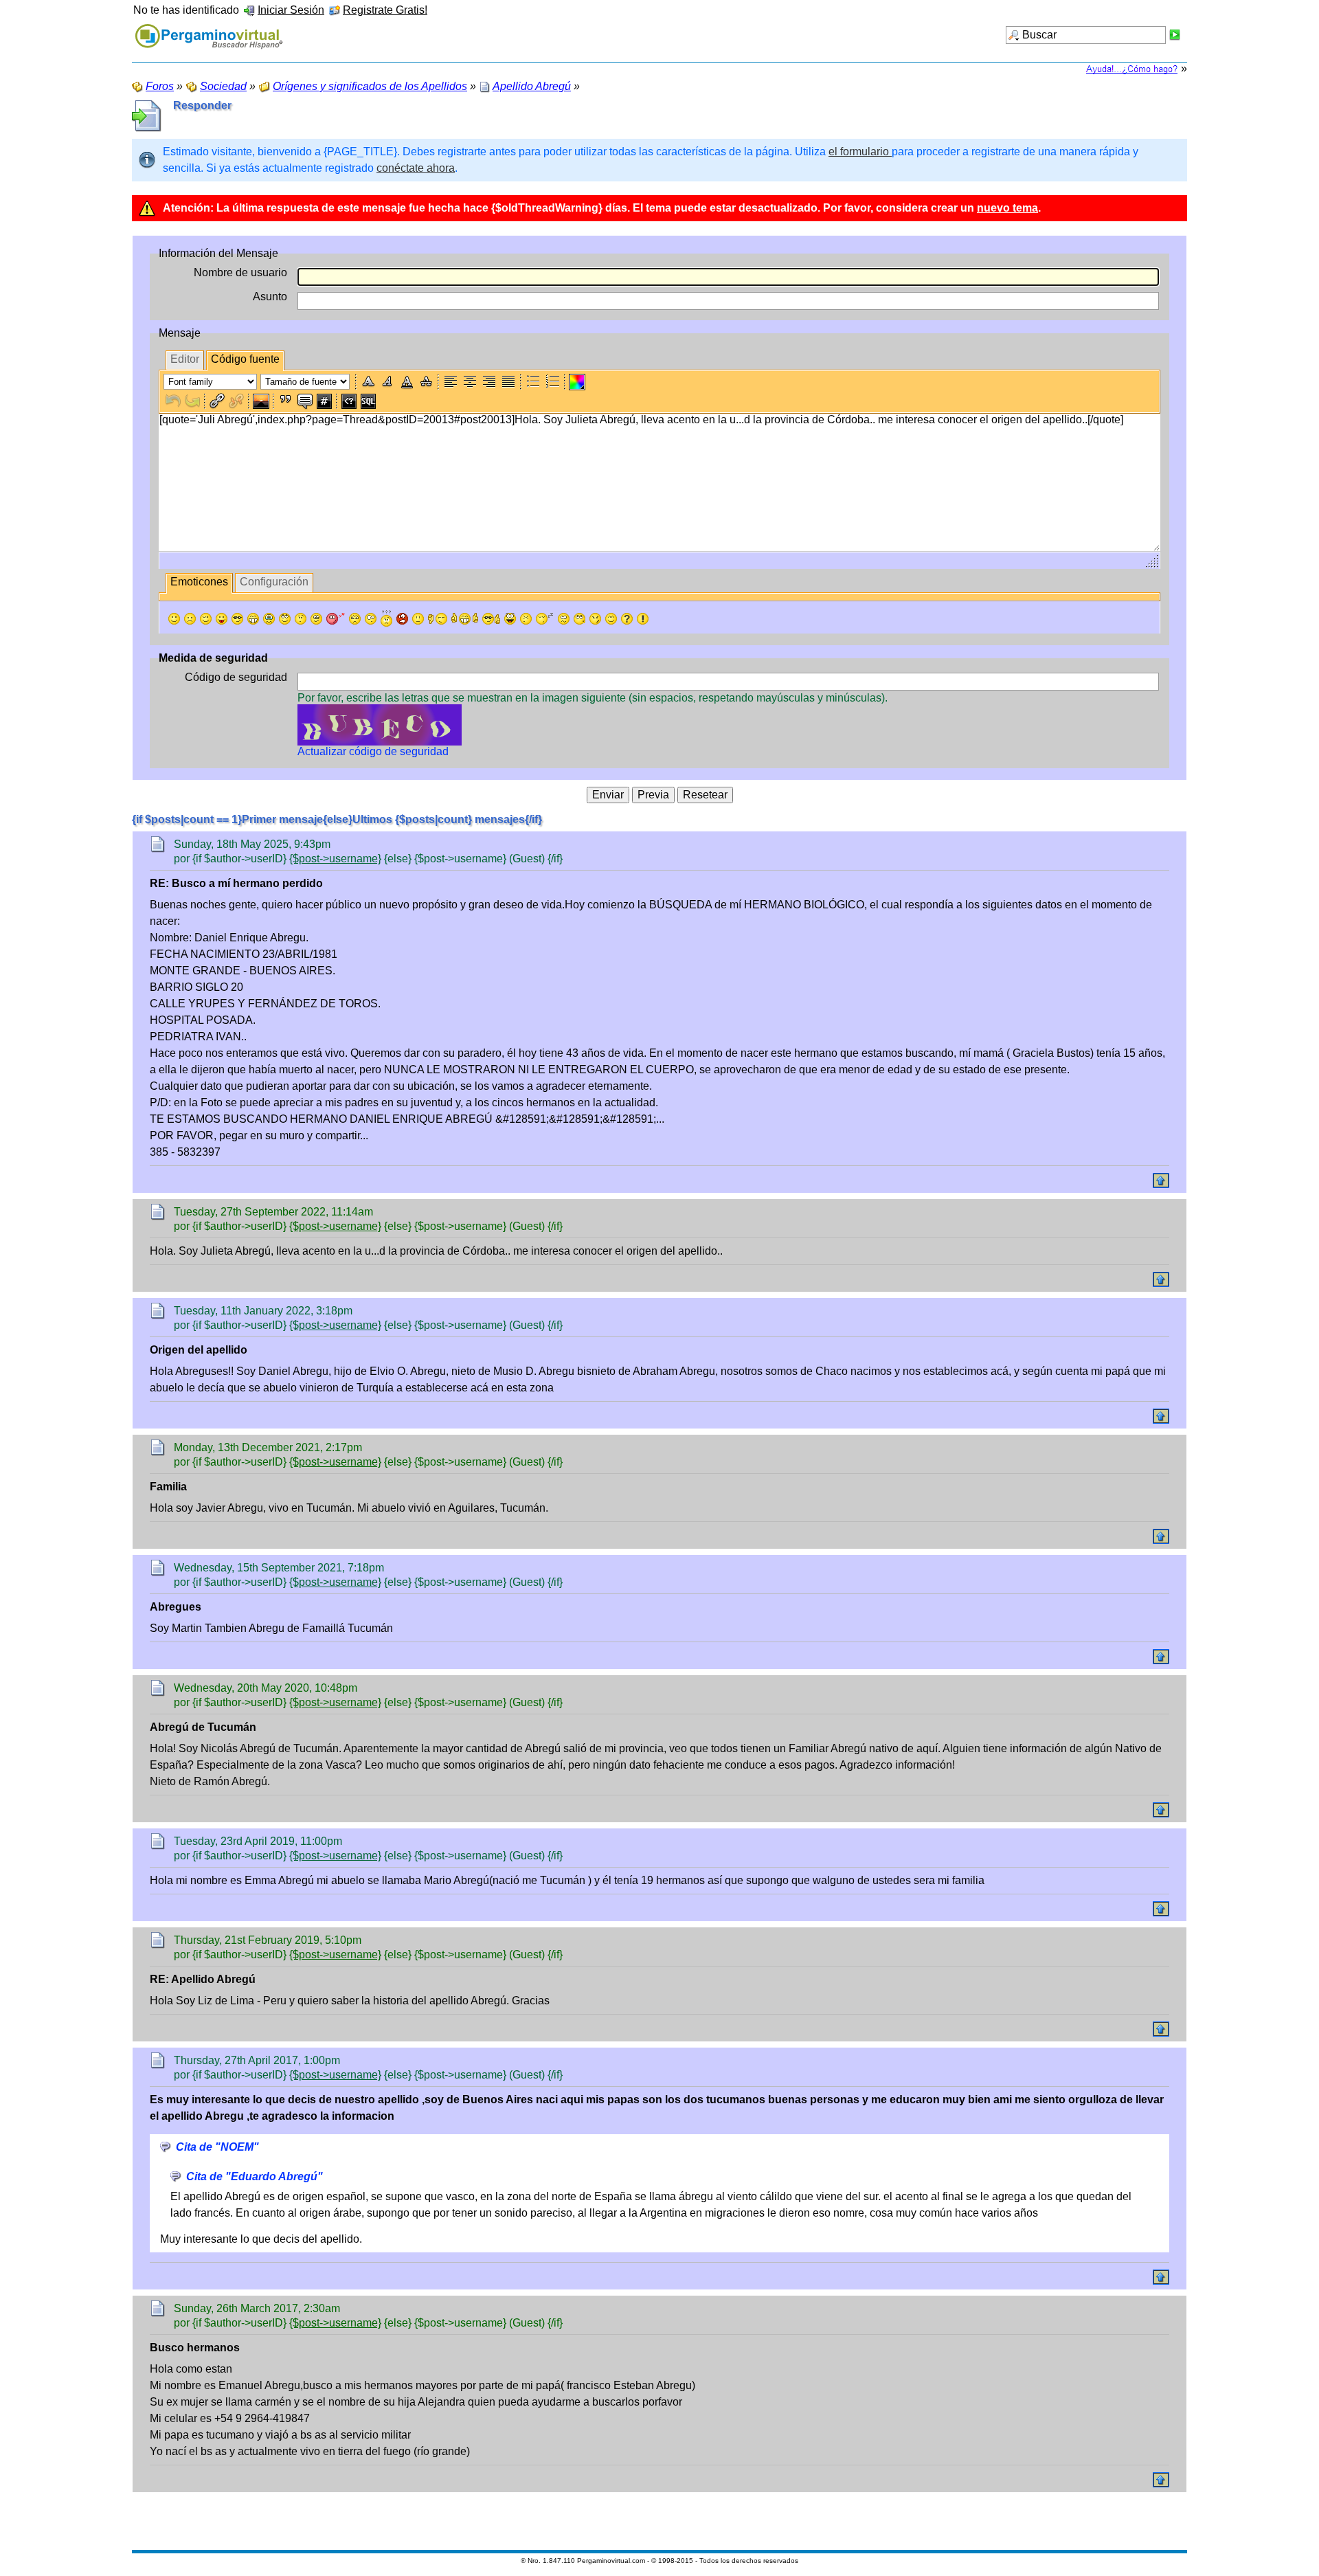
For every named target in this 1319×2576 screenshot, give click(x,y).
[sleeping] (545, 619)
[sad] (190, 619)
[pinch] (526, 619)
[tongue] (222, 619)
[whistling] (579, 619)
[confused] (386, 618)
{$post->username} (335, 859)
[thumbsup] (465, 619)
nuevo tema (1007, 208)
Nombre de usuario (240, 272)
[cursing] (402, 619)
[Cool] (237, 619)
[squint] (611, 619)
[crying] (269, 619)
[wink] (206, 619)
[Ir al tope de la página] (1161, 1180)
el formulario (860, 152)
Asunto (270, 296)
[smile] (174, 619)
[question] (627, 619)
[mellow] (418, 619)
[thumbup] (491, 619)
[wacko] (564, 619)
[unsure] (316, 619)
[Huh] (301, 619)
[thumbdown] (438, 619)
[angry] (355, 619)
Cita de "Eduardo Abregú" (255, 2176)
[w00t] (510, 619)
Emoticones (199, 582)
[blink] (371, 619)
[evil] (595, 619)
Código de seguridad (236, 677)
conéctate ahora (416, 168)
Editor (185, 359)
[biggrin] (253, 619)
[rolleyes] (285, 619)
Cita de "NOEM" (217, 2147)
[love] (336, 619)
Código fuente (245, 359)
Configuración (274, 582)
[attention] (643, 619)
